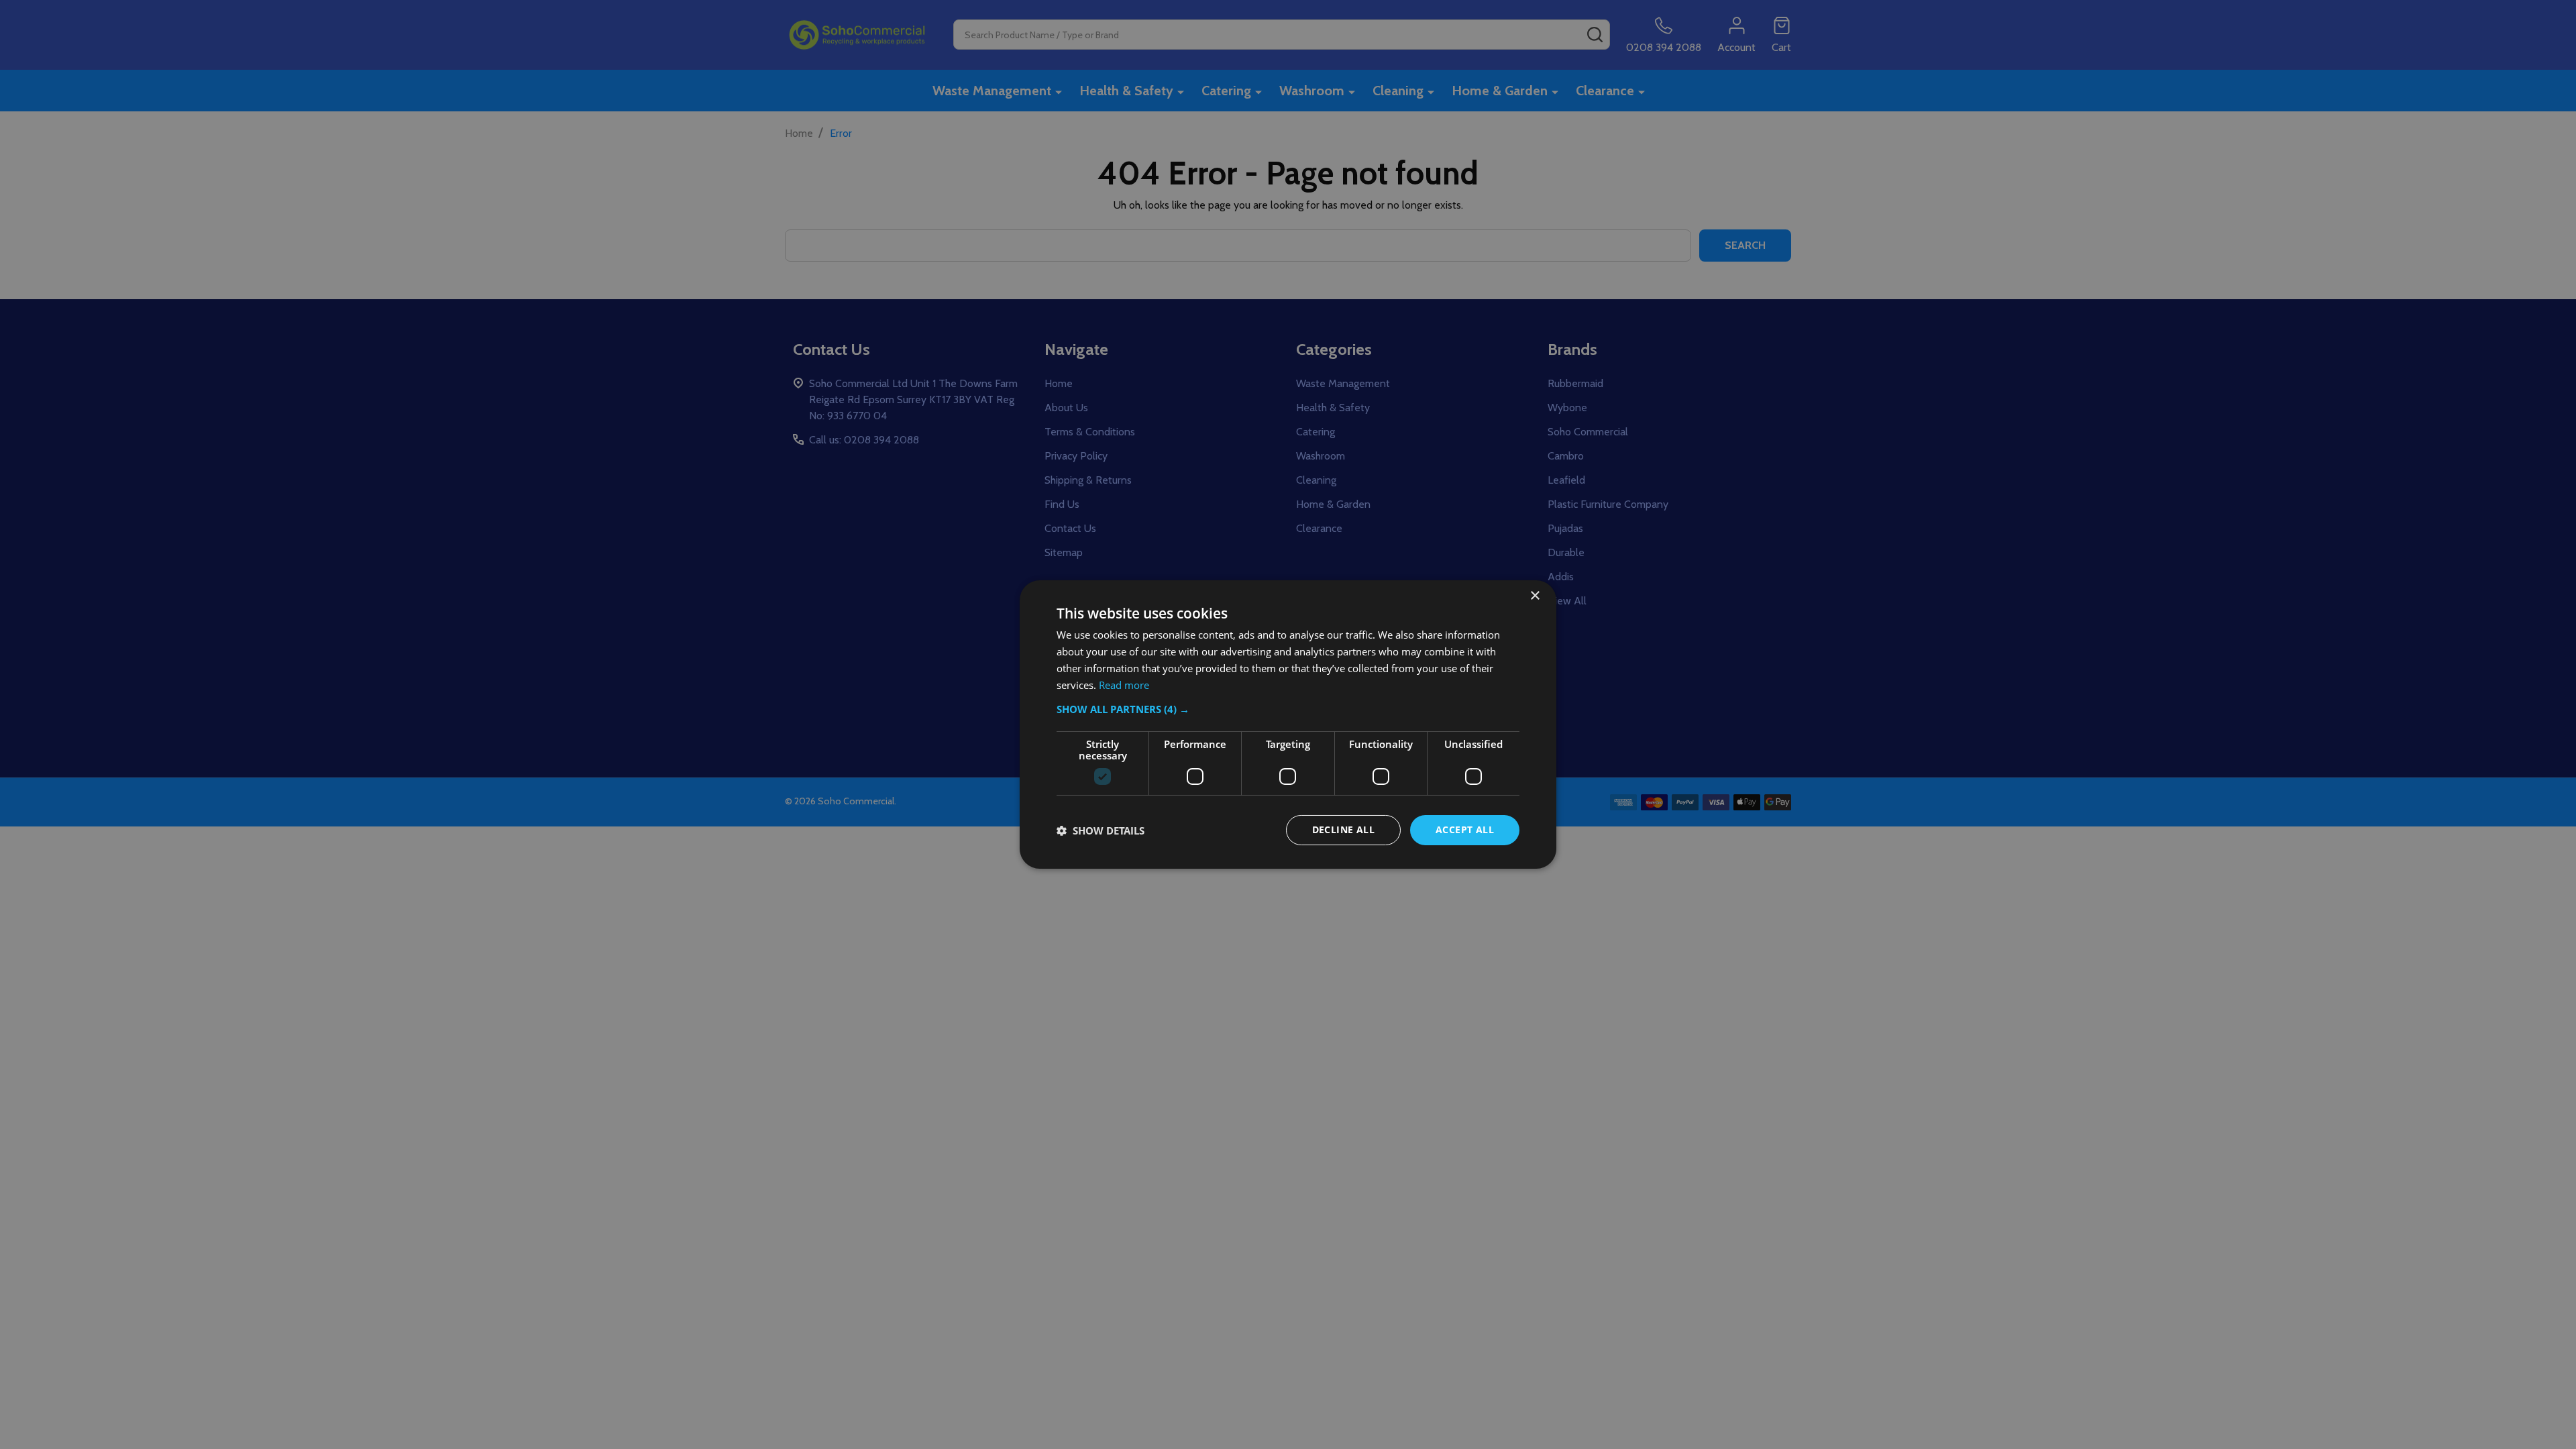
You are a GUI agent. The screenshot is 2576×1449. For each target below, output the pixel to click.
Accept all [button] (1465, 829)
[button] (1288, 709)
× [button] (1535, 596)
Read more (1124, 685)
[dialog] (1288, 724)
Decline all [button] (1343, 829)
